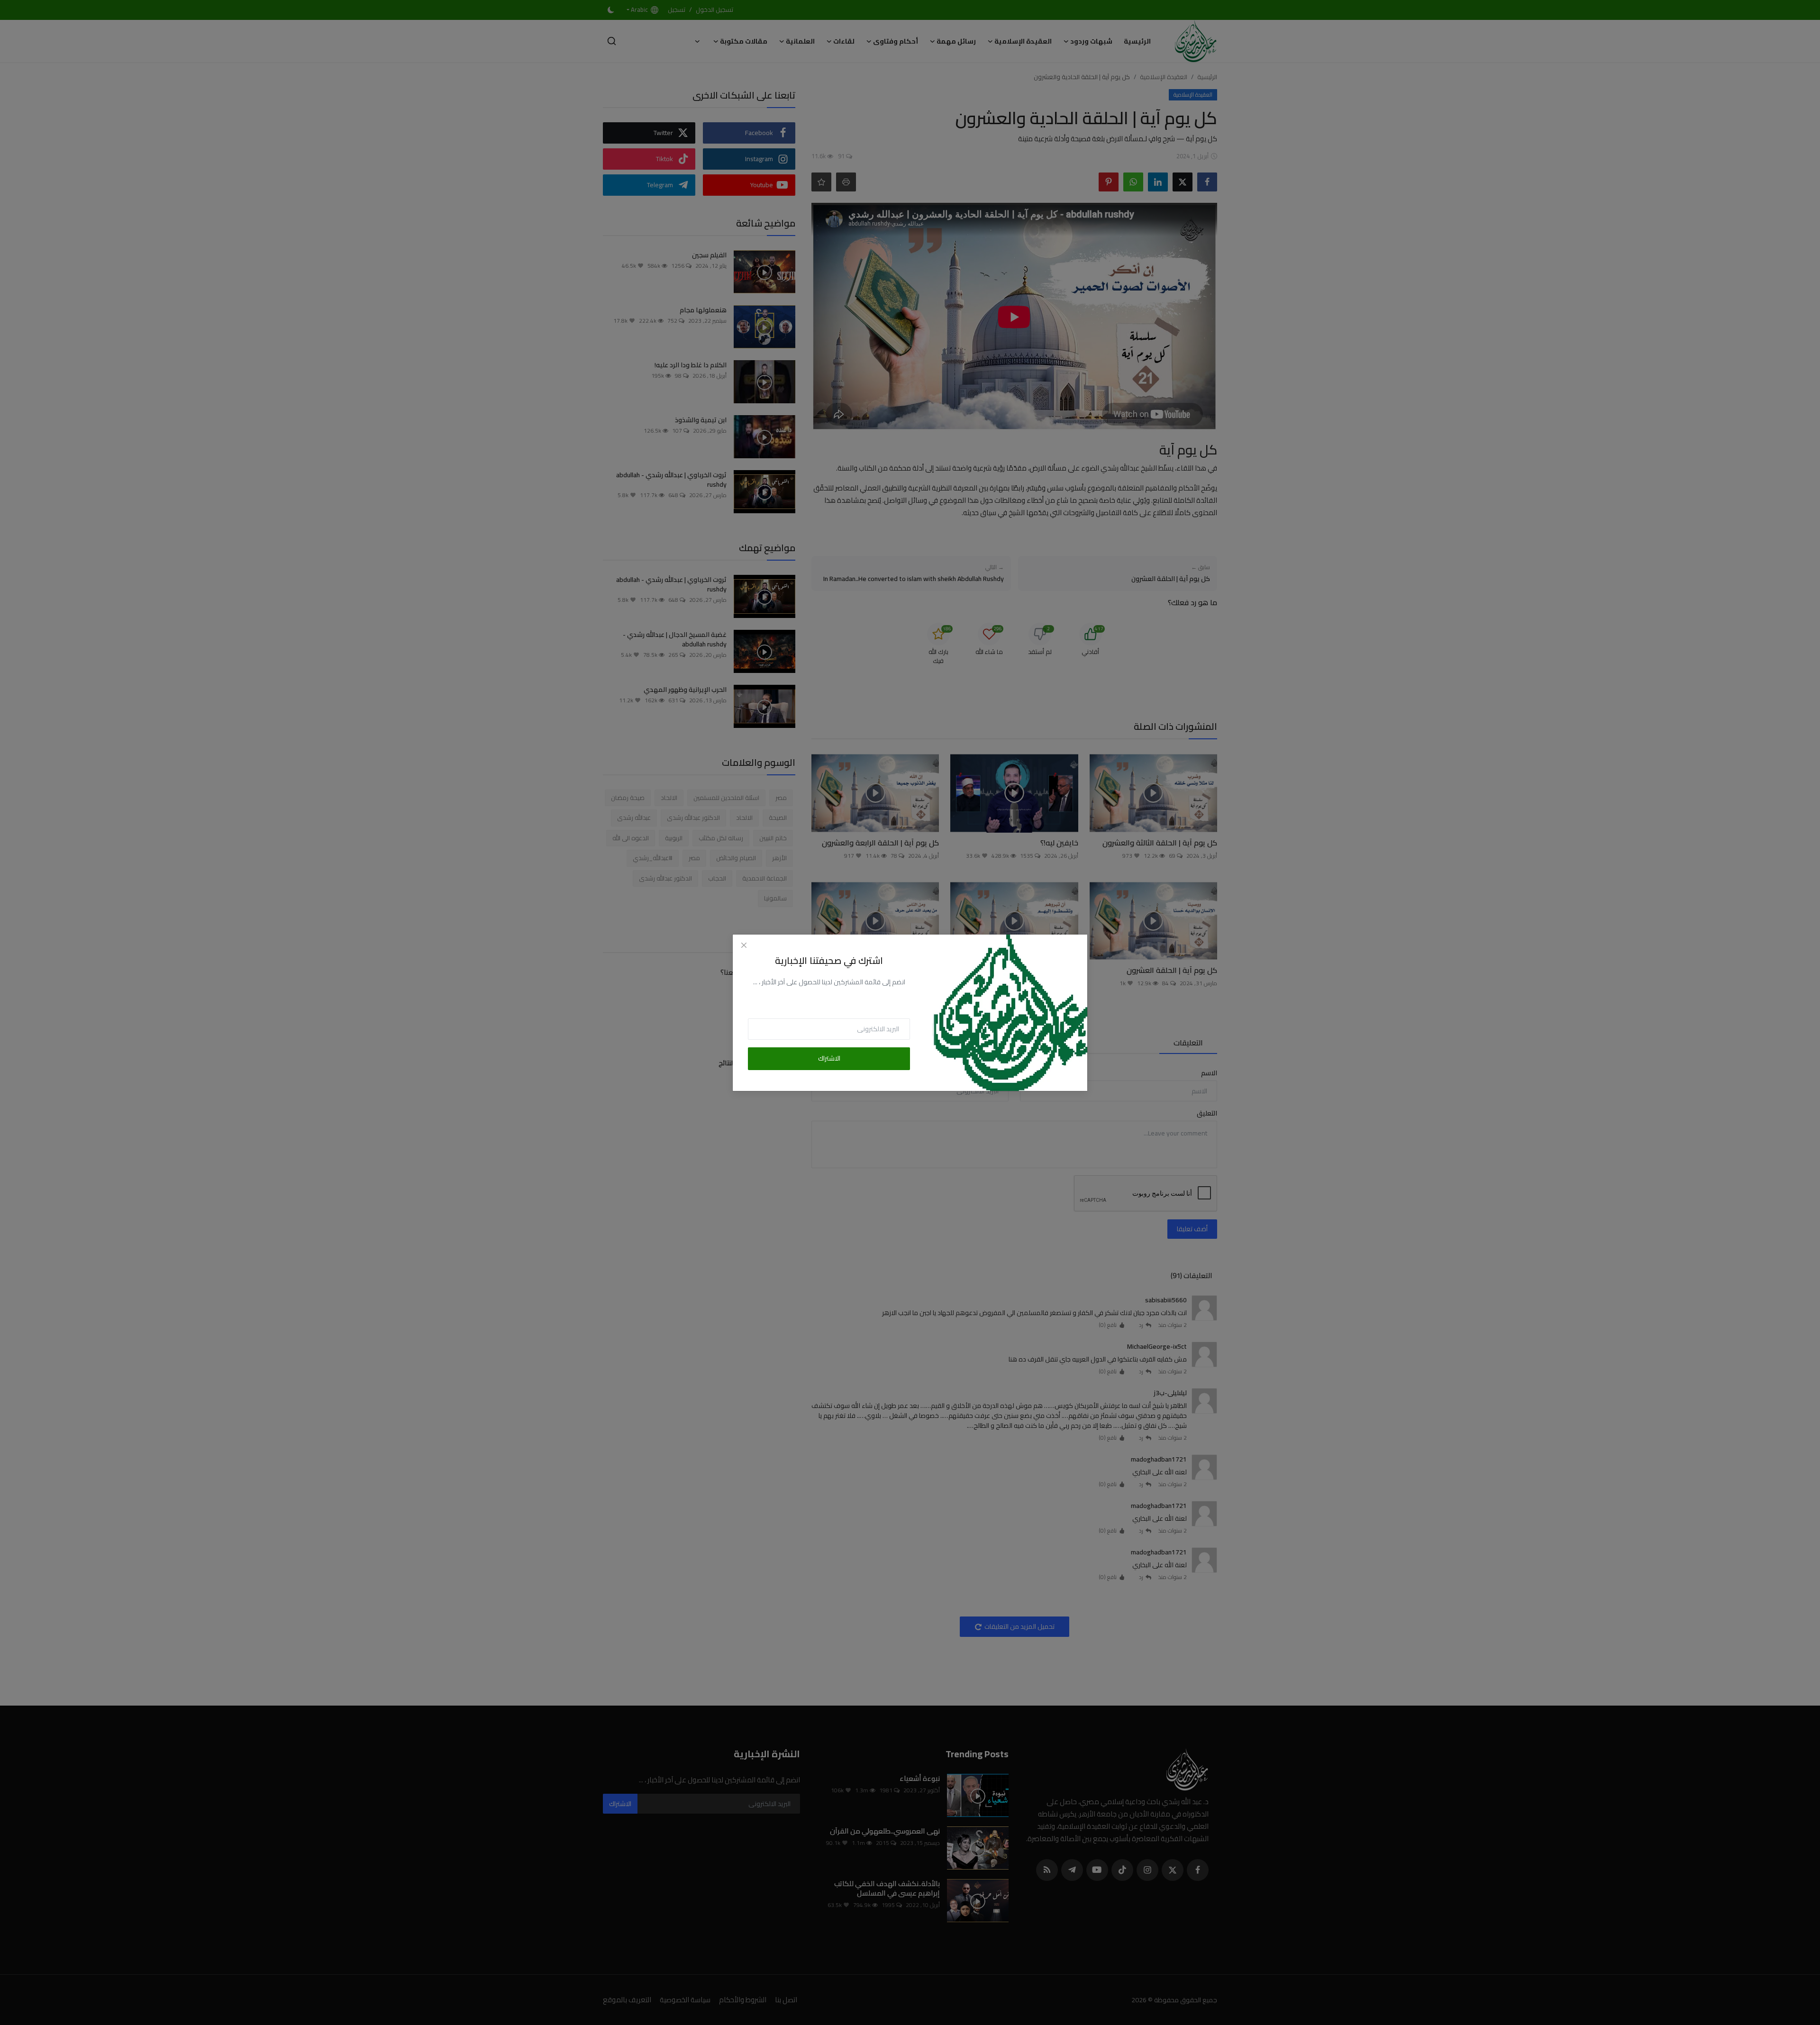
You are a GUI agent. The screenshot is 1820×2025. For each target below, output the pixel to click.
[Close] (744, 945)
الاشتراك (829, 1058)
